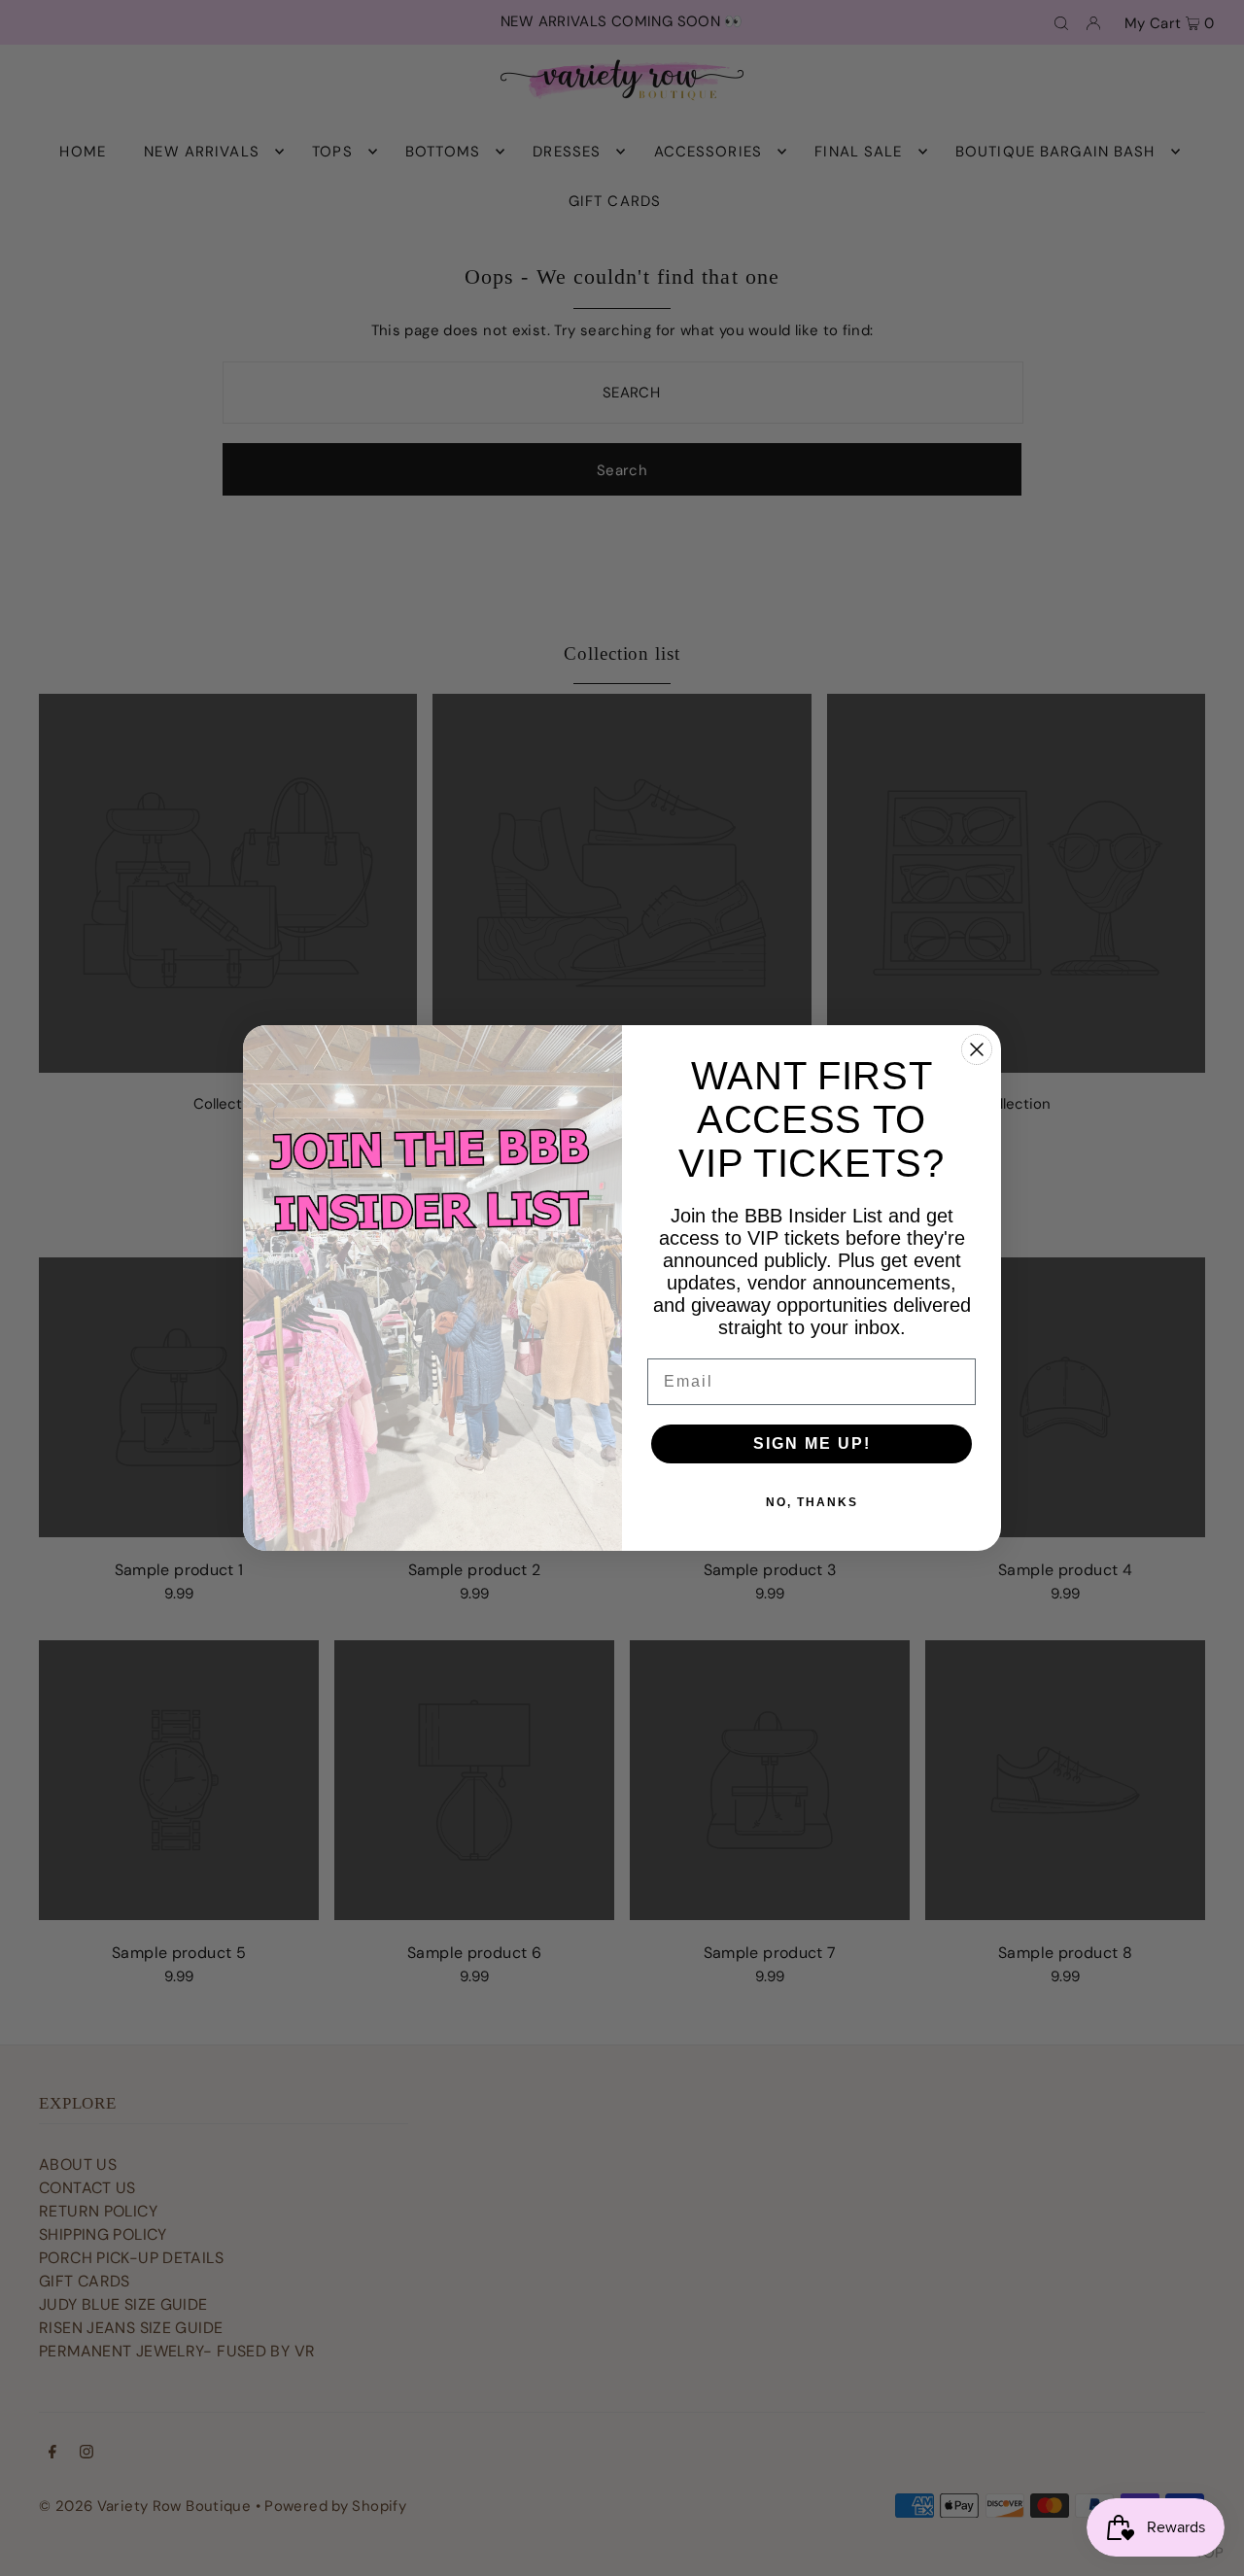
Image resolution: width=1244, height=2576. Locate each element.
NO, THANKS (812, 1502)
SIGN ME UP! (812, 1443)
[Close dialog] (977, 1049)
